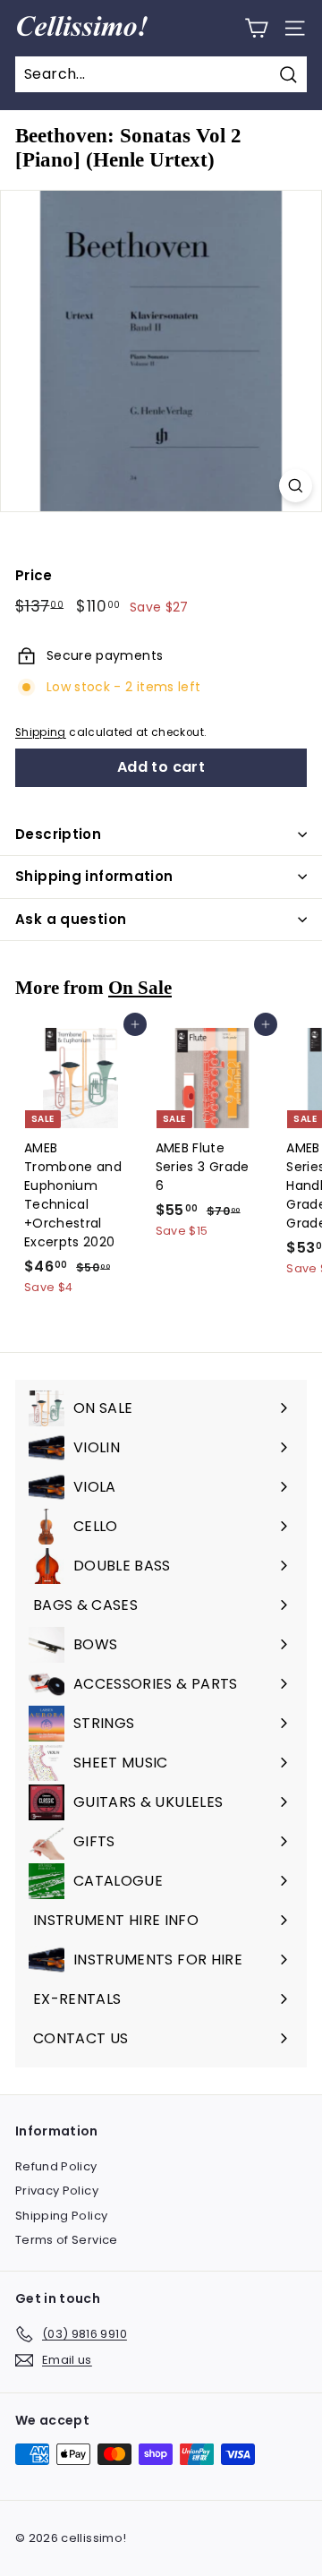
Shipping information (94, 876)
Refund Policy (56, 2166)
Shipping (41, 732)
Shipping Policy (61, 2216)
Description (58, 834)
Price (34, 575)
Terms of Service (67, 2240)
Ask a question (71, 919)
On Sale (140, 988)
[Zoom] (296, 486)
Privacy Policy (57, 2191)
